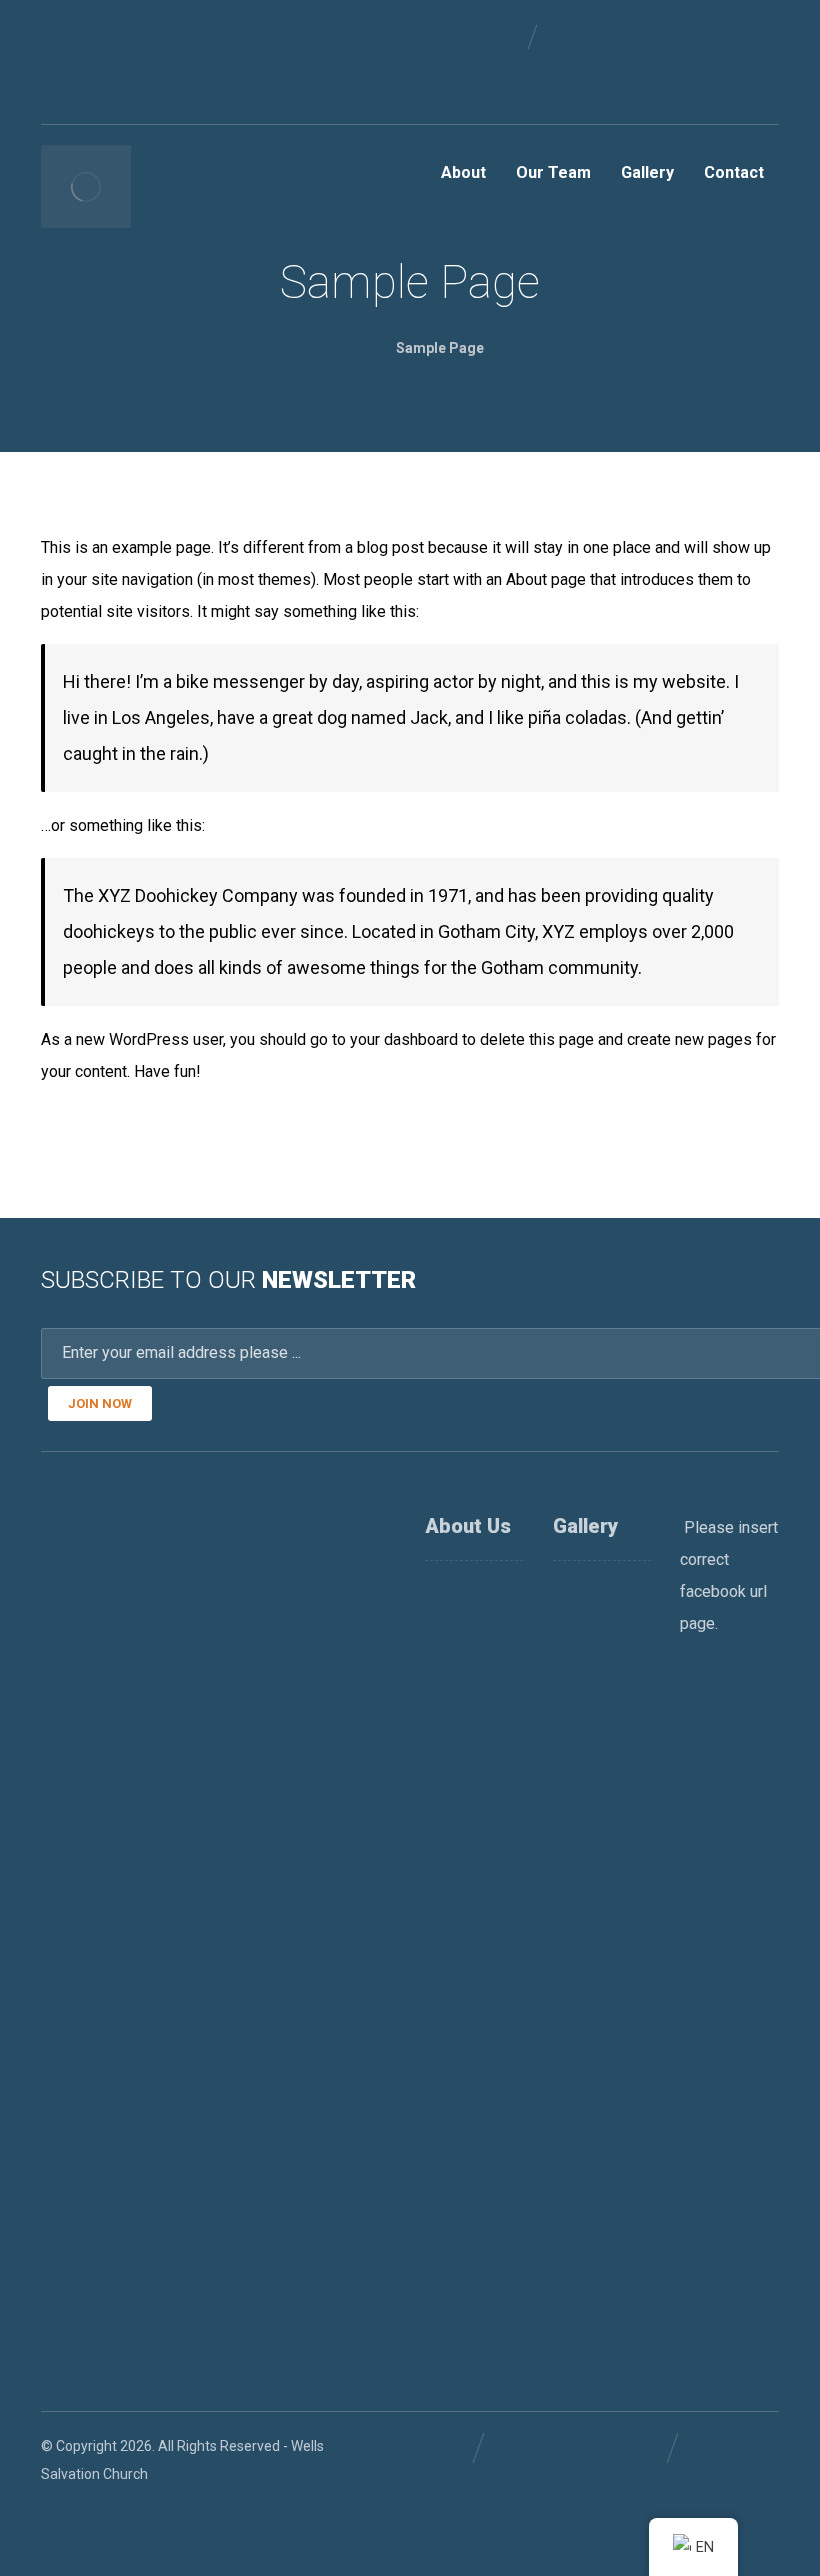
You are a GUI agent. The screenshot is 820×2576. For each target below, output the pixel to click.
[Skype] (89, 68)
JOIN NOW (100, 1403)
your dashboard (404, 1039)
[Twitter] (121, 36)
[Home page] (346, 348)
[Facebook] (57, 36)
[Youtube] (57, 68)
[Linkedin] (89, 36)
